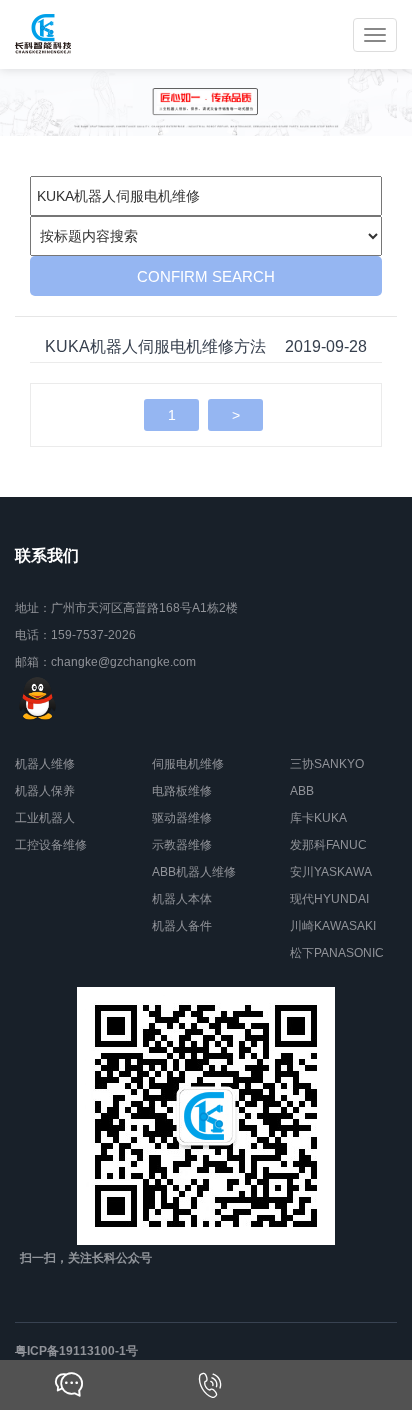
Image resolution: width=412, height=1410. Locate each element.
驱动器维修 (182, 818)
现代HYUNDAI (329, 899)
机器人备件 (182, 926)
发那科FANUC (328, 845)
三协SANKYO (327, 764)
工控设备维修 (51, 845)
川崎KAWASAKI (333, 926)
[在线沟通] (68, 1385)
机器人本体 (182, 899)
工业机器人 (45, 818)
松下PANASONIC (337, 953)
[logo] (43, 34)
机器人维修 (45, 764)
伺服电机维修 (188, 764)
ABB (302, 791)
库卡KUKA (318, 818)
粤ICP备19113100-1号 (76, 1351)
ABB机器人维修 (194, 872)
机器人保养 (45, 791)
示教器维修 (182, 845)
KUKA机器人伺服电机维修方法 (155, 346)
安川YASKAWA (331, 872)
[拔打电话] (209, 1385)
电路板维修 (182, 791)
